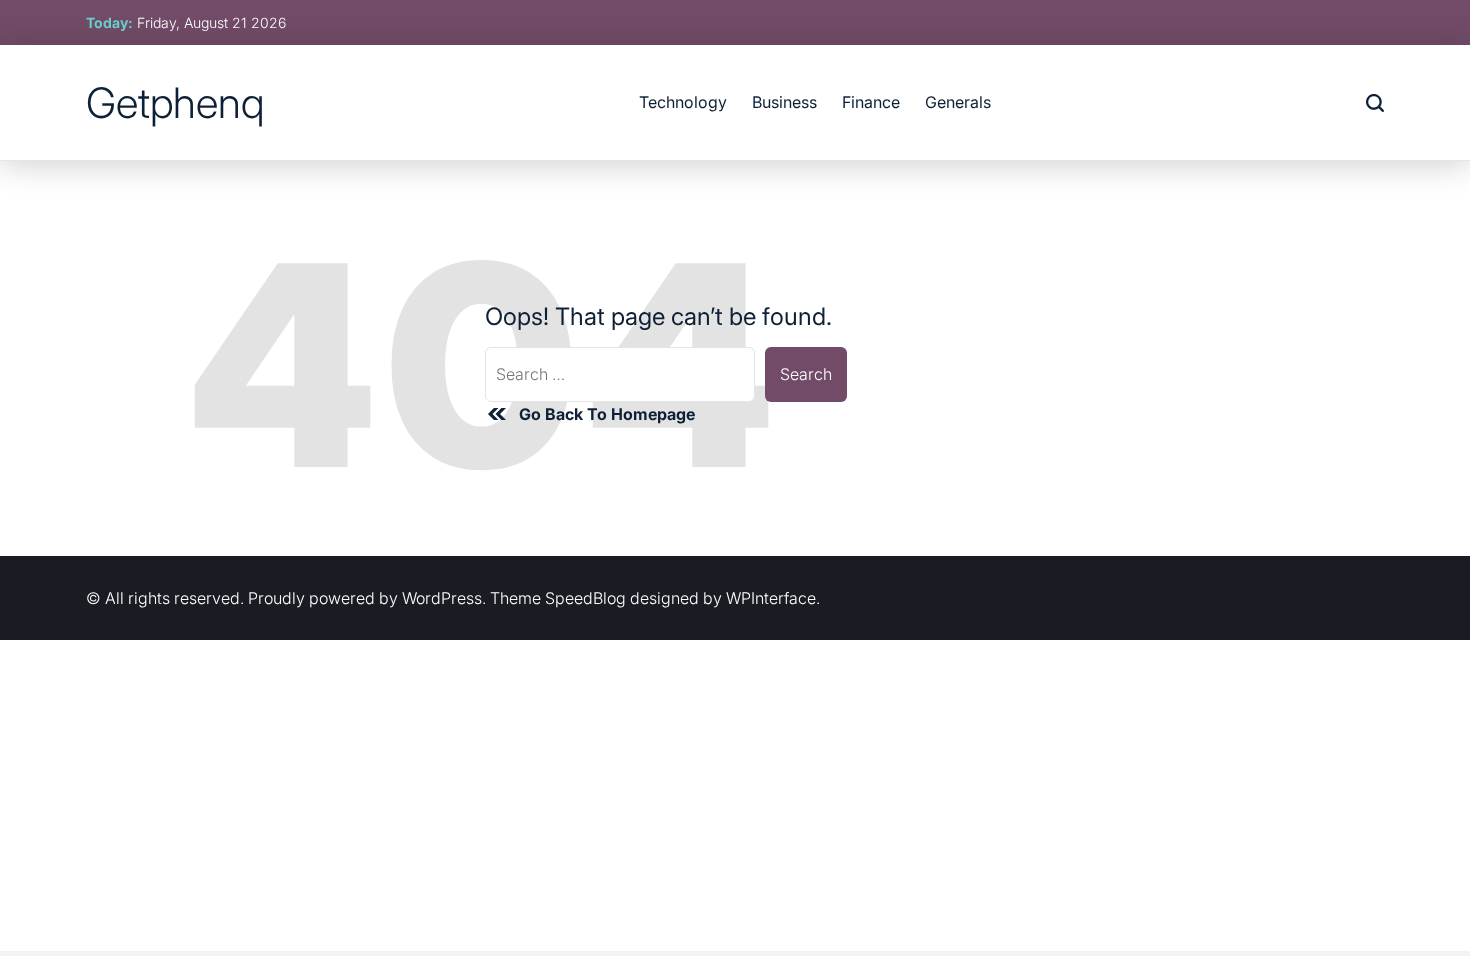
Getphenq (175, 103)
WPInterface (771, 598)
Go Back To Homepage (607, 414)
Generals (958, 102)
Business (784, 102)
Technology (683, 102)
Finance (871, 102)
